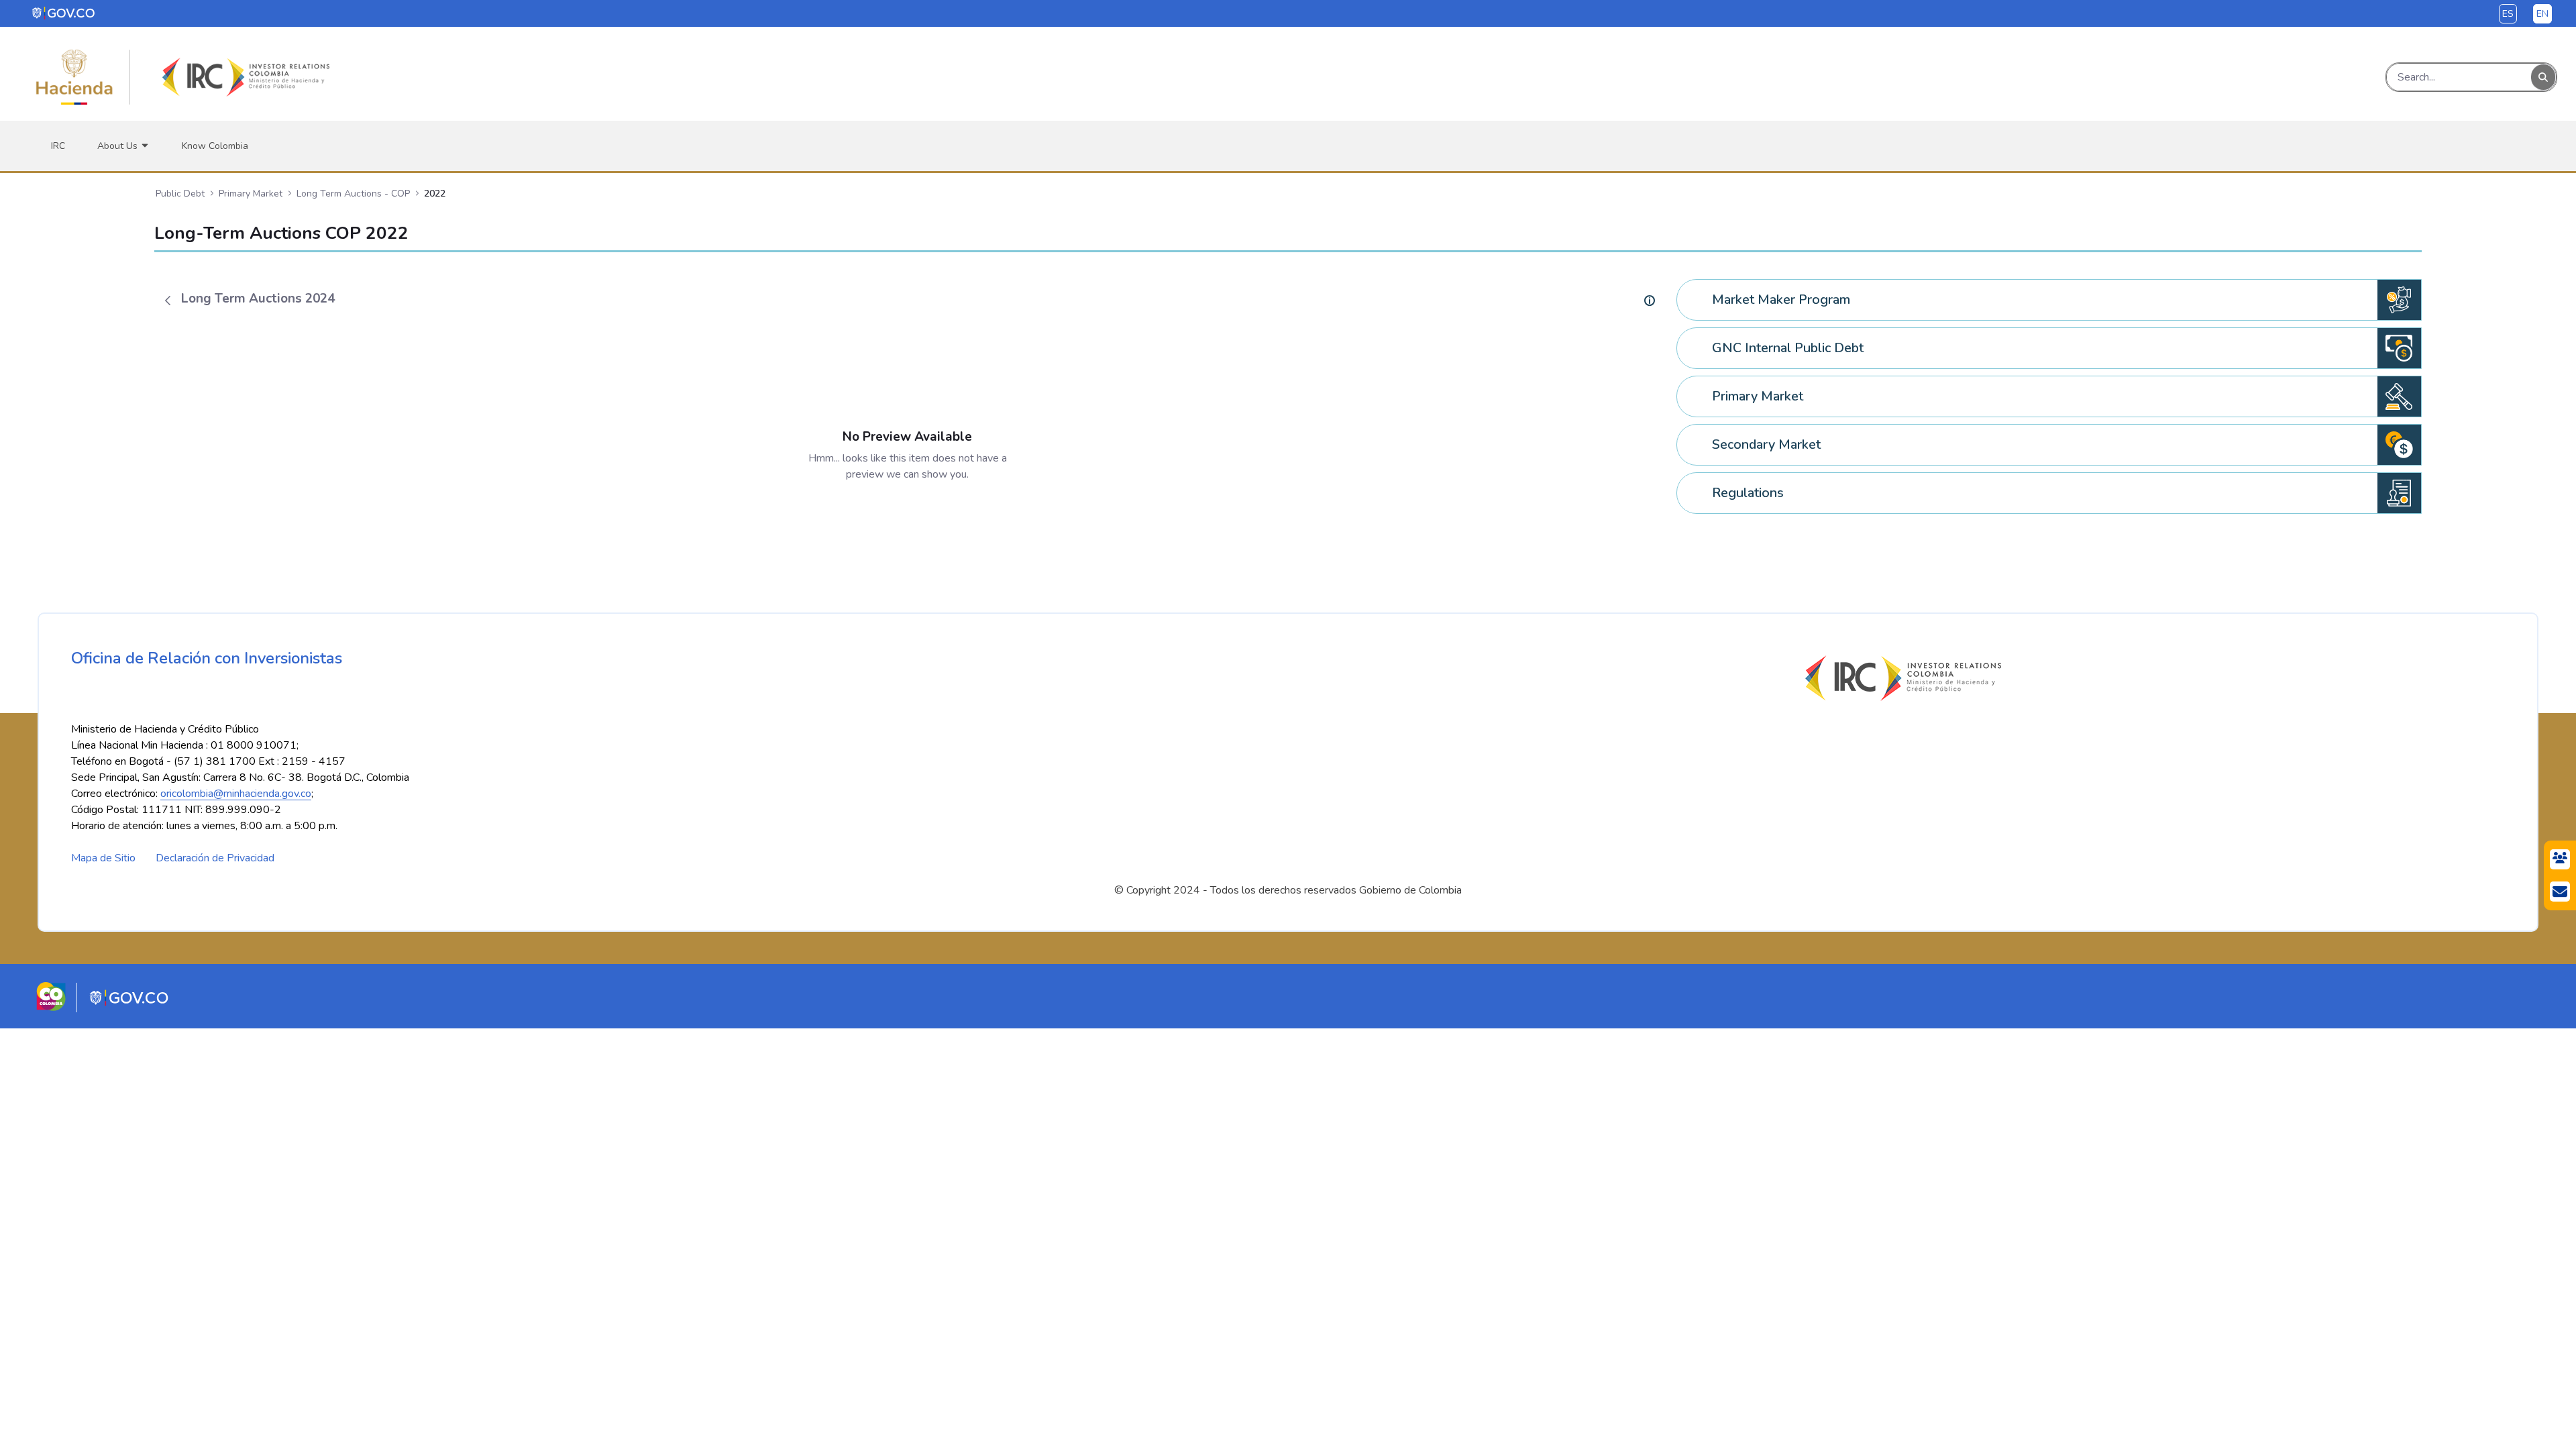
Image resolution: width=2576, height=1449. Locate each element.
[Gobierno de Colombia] (64, 13)
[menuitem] (58, 146)
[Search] (2543, 77)
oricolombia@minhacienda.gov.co (236, 794)
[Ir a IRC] (244, 77)
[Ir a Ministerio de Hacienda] (74, 77)
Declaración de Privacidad (215, 858)
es (2508, 14)
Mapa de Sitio (103, 858)
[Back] (168, 301)
